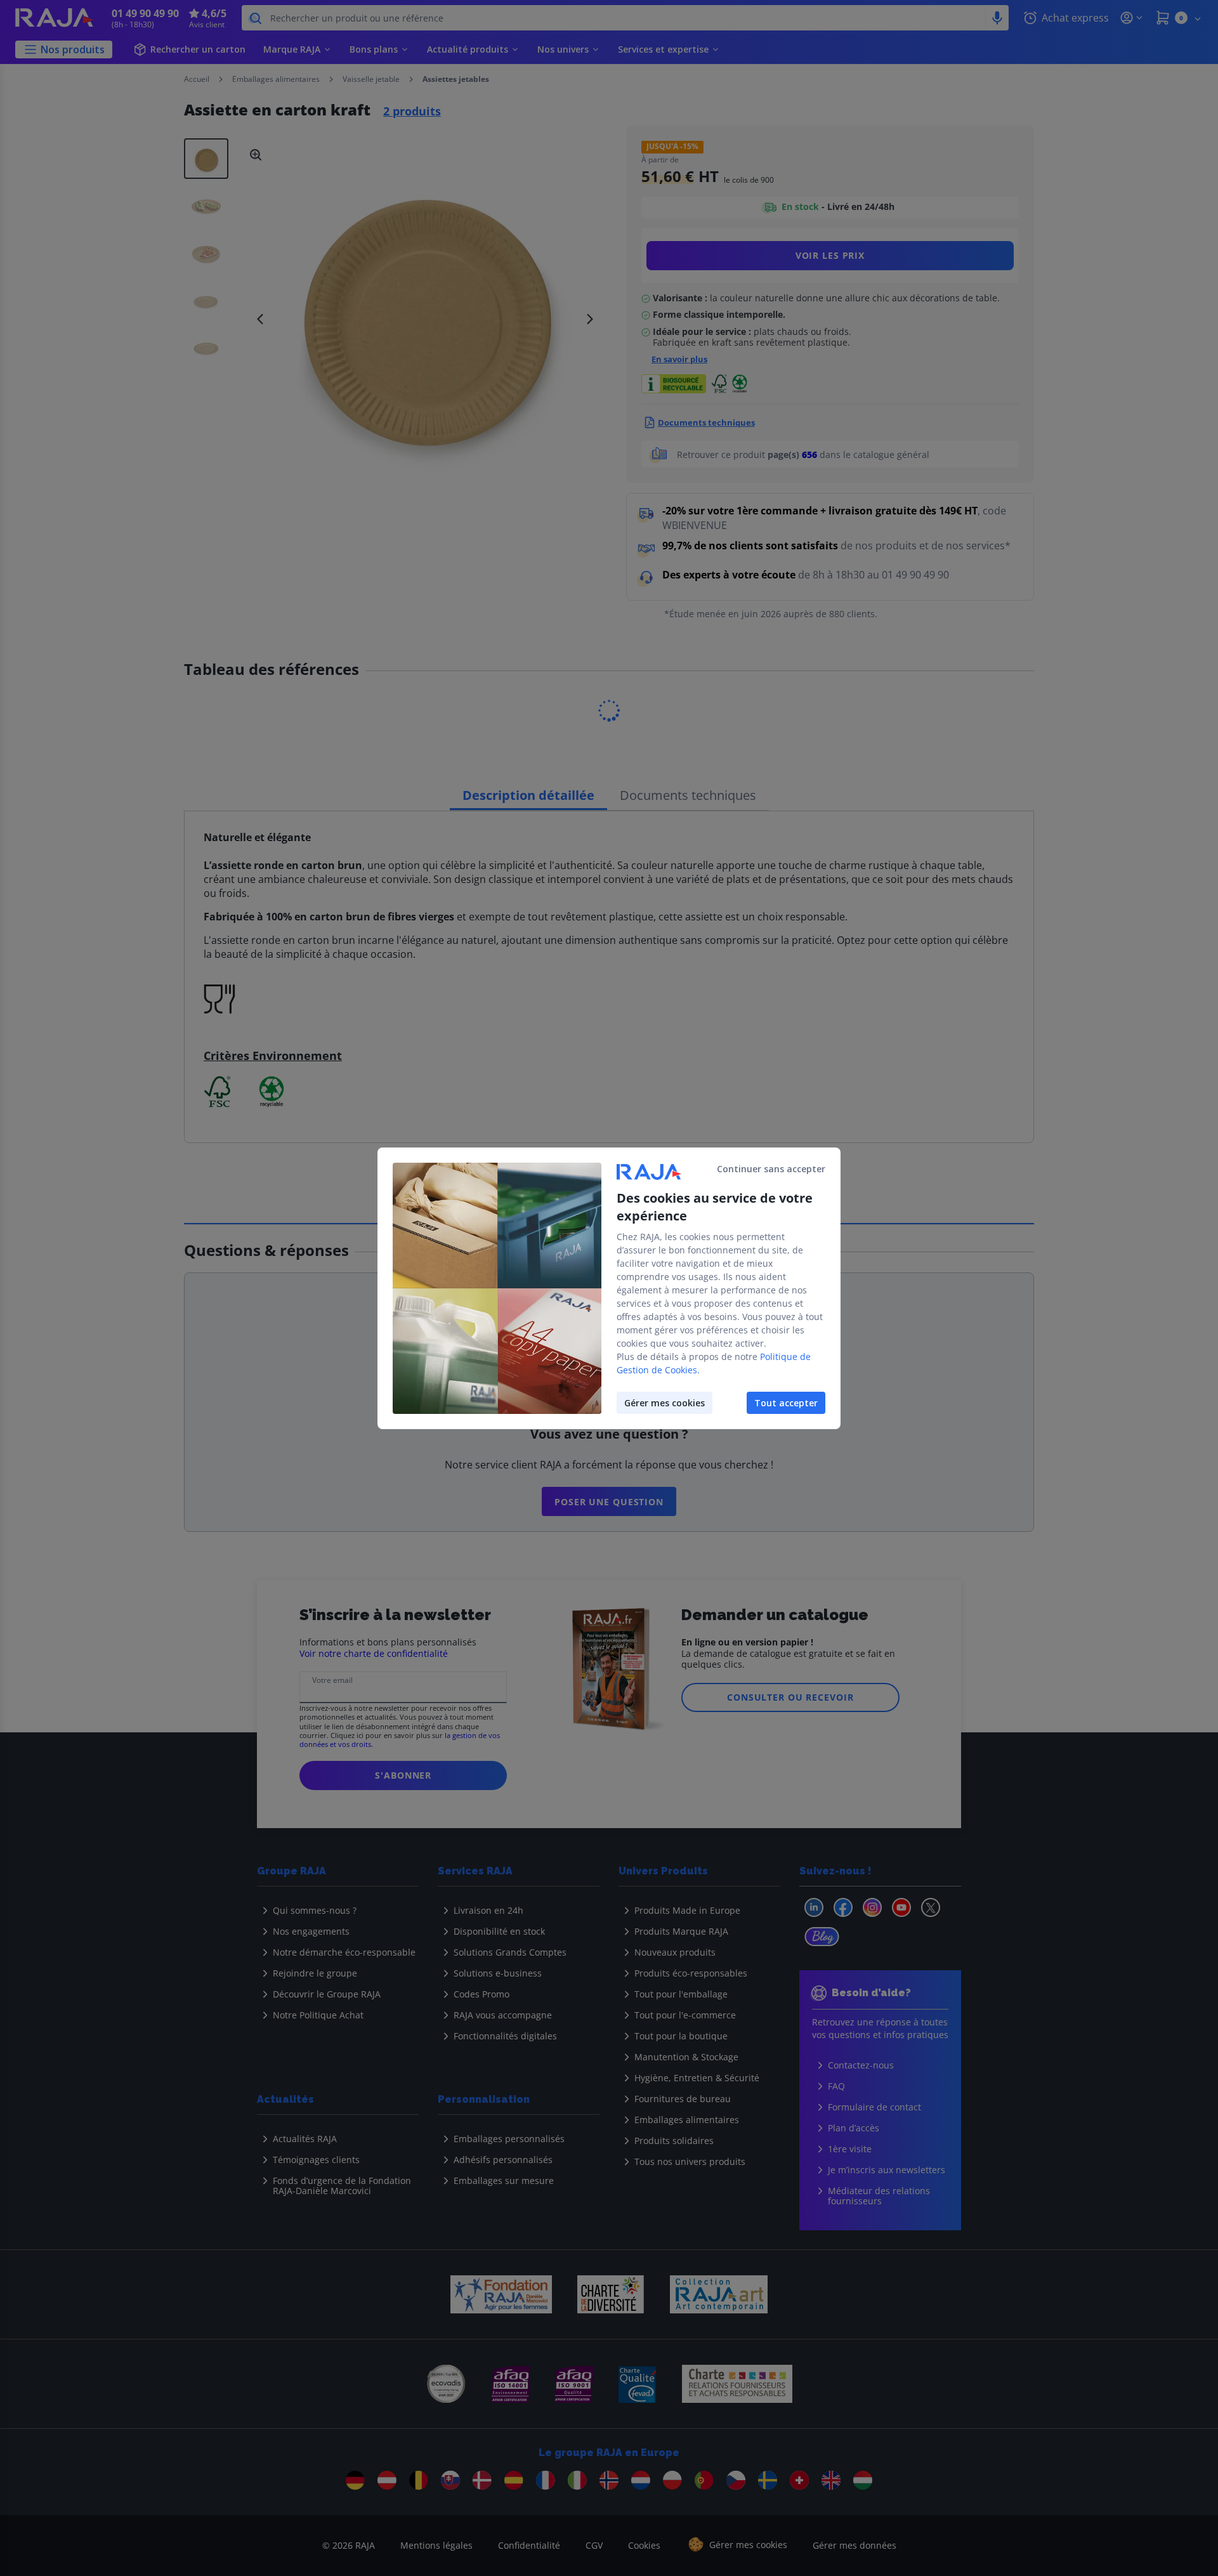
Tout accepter (786, 1403)
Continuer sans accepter (771, 1169)
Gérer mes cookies (665, 1403)
